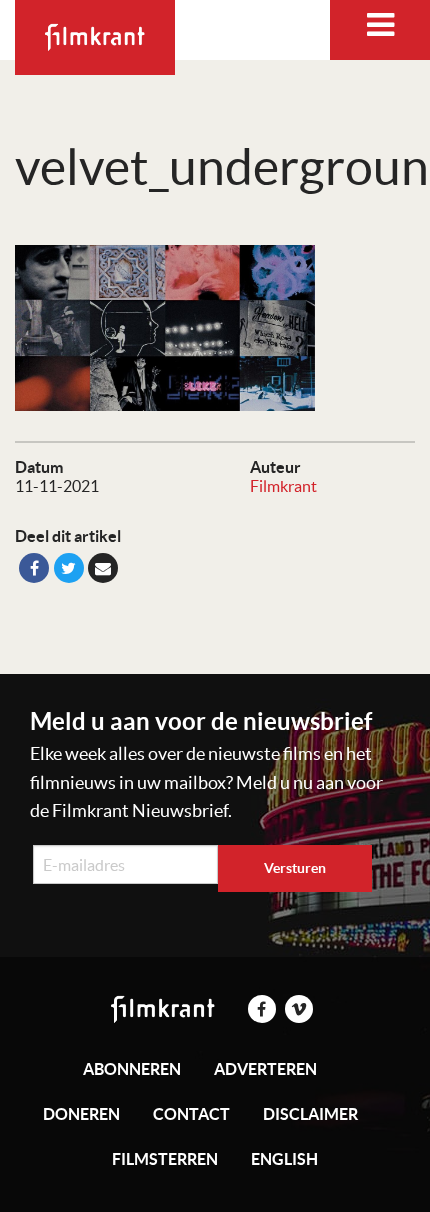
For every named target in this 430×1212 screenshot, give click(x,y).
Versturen (295, 868)
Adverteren (265, 1069)
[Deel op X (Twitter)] (69, 568)
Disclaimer (310, 1114)
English (284, 1159)
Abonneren (132, 1069)
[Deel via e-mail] (103, 568)
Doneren (81, 1114)
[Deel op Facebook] (34, 568)
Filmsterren (165, 1159)
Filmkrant (283, 486)
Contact (191, 1114)
